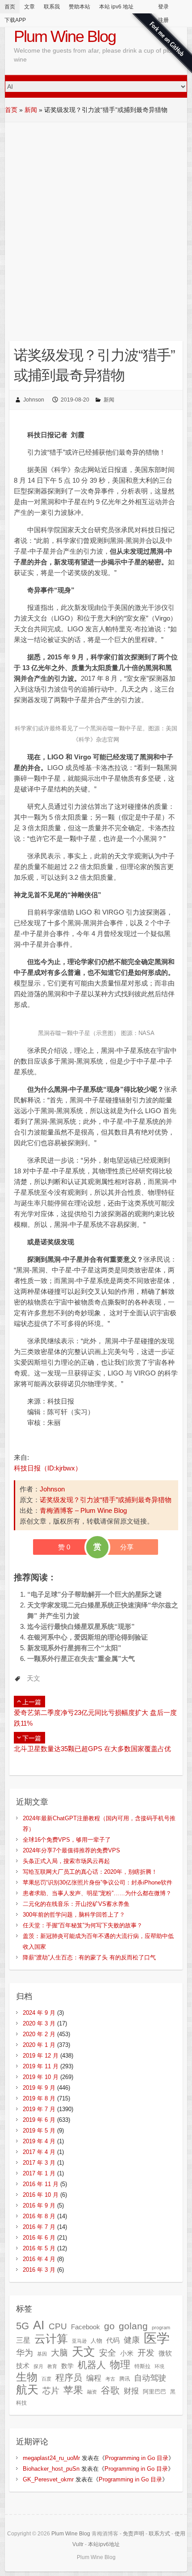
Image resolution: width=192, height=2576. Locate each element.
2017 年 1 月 (39, 2173)
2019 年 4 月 (39, 2141)
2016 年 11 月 (41, 2184)
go (109, 2326)
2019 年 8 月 (39, 2098)
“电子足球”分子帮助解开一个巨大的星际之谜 (94, 1594)
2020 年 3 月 (39, 2023)
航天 (27, 2390)
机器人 (92, 2365)
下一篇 (32, 1738)
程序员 (69, 2377)
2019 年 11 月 (41, 2066)
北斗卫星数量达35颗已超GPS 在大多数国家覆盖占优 (92, 1749)
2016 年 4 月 (39, 2259)
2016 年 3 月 (39, 2270)
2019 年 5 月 (39, 2131)
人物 (96, 2341)
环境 (159, 2366)
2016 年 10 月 (41, 2195)
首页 (10, 7)
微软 (165, 2353)
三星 (23, 2340)
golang (133, 2326)
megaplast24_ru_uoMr (51, 2458)
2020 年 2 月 (39, 2034)
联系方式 (159, 2534)
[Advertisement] (96, 223)
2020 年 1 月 (39, 2045)
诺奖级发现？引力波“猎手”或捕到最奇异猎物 (106, 1500)
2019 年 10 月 (41, 2077)
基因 (42, 2354)
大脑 (59, 2353)
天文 (33, 1678)
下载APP (15, 20)
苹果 (73, 2390)
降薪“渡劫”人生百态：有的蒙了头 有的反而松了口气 (89, 1957)
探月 (38, 2366)
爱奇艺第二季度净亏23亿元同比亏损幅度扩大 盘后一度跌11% (95, 1718)
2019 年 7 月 (39, 2109)
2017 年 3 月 (39, 2163)
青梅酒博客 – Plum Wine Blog (83, 1510)
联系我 (52, 7)
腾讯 (125, 2379)
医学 (157, 2338)
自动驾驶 (150, 2378)
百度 (46, 2379)
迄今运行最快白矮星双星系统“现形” (81, 1626)
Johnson (34, 400)
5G (23, 2326)
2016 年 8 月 (39, 2216)
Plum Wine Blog (65, 36)
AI (39, 2325)
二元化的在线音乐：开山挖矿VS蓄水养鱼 (76, 1904)
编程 (94, 2378)
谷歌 (110, 2390)
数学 (67, 2366)
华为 (25, 2352)
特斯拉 (142, 2366)
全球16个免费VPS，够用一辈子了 (67, 1840)
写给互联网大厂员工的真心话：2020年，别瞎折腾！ (90, 1872)
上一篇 (32, 1702)
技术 (23, 2366)
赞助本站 (79, 7)
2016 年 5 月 (39, 2248)
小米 (127, 2353)
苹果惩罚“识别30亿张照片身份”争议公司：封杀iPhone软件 (98, 1882)
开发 (146, 2352)
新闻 (31, 110)
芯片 (51, 2391)
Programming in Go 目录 (137, 2458)
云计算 (51, 2339)
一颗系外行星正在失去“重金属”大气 (81, 1659)
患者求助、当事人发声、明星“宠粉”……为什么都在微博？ (97, 1893)
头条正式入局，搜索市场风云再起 (66, 1861)
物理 (120, 2365)
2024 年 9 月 (39, 2013)
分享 (127, 1547)
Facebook (86, 2327)
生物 (27, 2377)
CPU (58, 2326)
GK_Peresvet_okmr (48, 2479)
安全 (108, 2353)
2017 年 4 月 (39, 2152)
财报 (131, 2391)
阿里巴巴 (154, 2392)
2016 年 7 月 (39, 2227)
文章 (29, 7)
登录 (163, 7)
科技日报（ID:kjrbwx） (48, 1468)
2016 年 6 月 (39, 2238)
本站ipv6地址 (104, 2544)
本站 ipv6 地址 (116, 7)
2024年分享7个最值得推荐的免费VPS (71, 1850)
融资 (92, 2392)
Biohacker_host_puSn (51, 2469)
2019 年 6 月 (39, 2120)
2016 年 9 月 (39, 2205)
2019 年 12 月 (41, 2056)
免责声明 (134, 2534)
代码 (113, 2340)
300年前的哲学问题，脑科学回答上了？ (74, 1915)
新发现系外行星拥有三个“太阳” (74, 1648)
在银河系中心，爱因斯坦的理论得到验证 (88, 1637)
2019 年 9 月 (39, 2088)
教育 (52, 2366)
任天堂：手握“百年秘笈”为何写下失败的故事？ (83, 1925)
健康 (132, 2340)
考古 (110, 2379)
